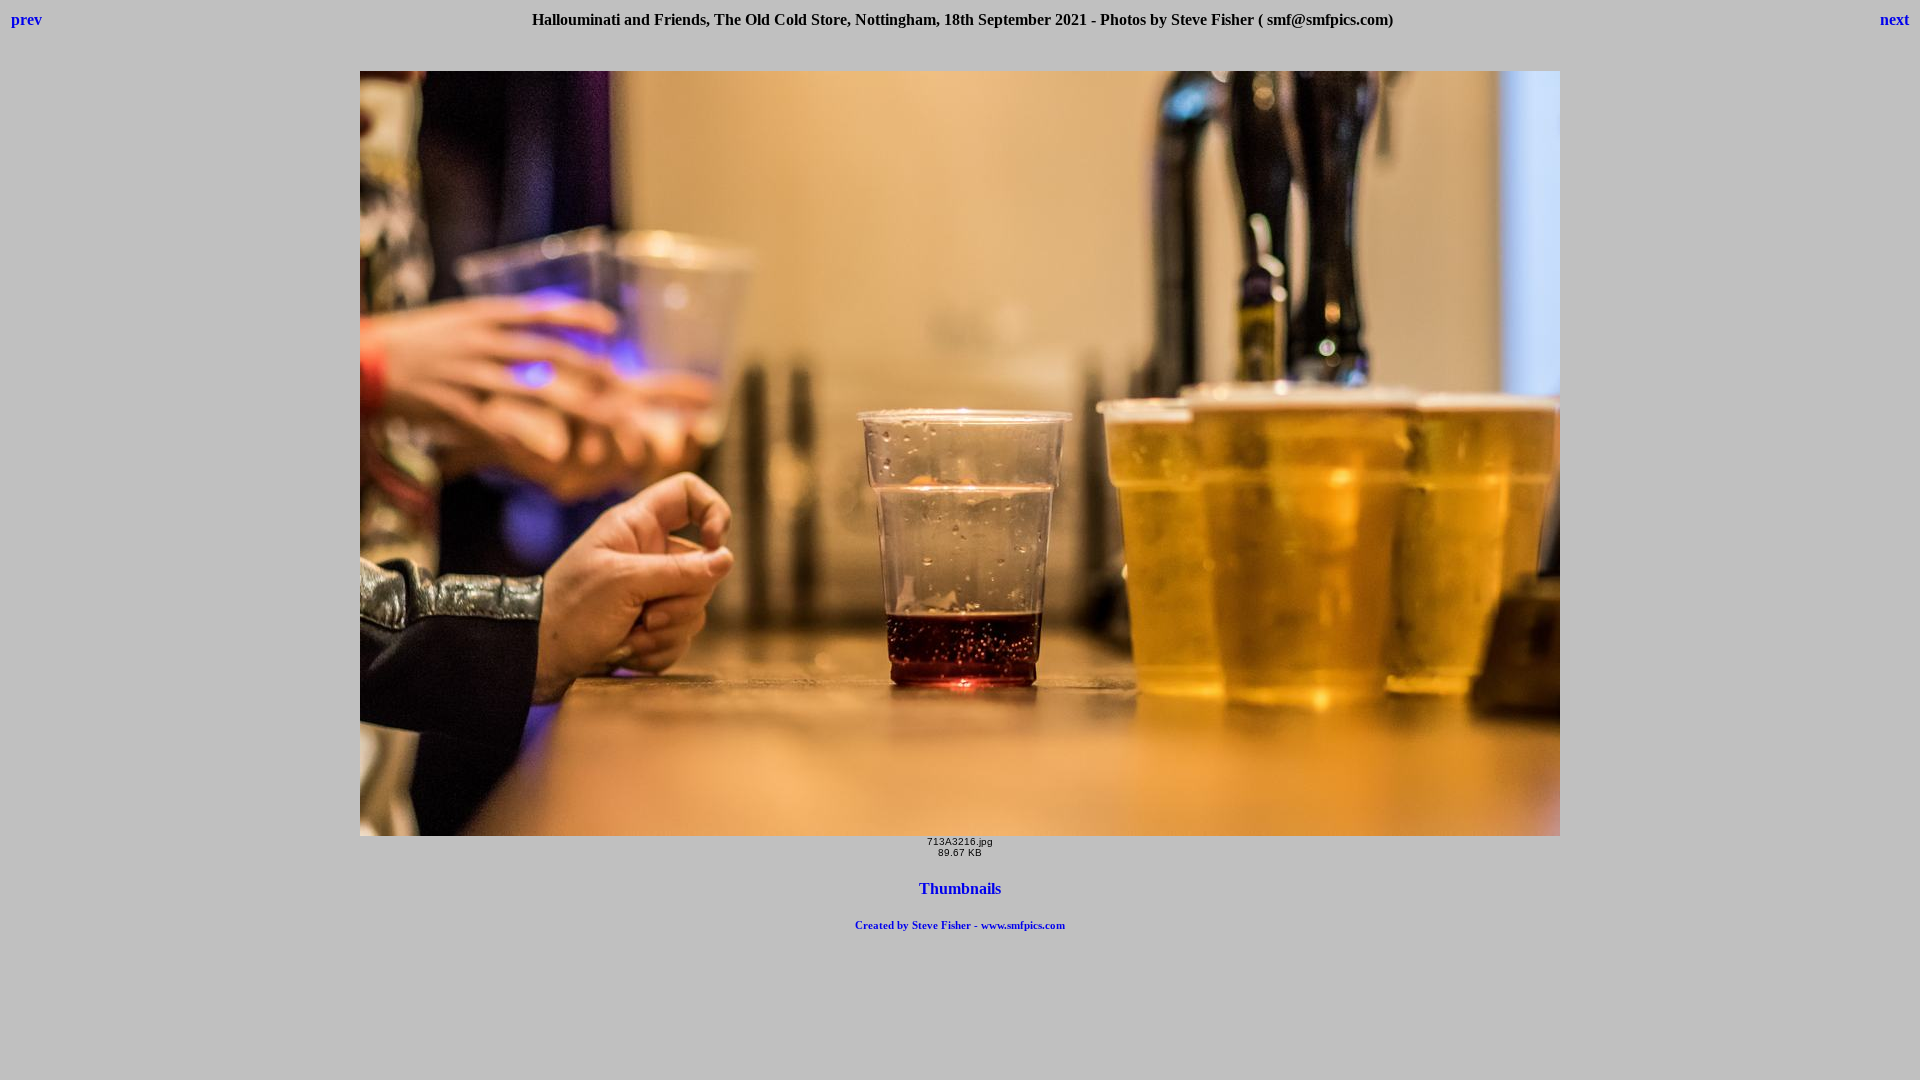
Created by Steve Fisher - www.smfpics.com (960, 925)
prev (26, 19)
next (1894, 19)
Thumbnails (960, 888)
